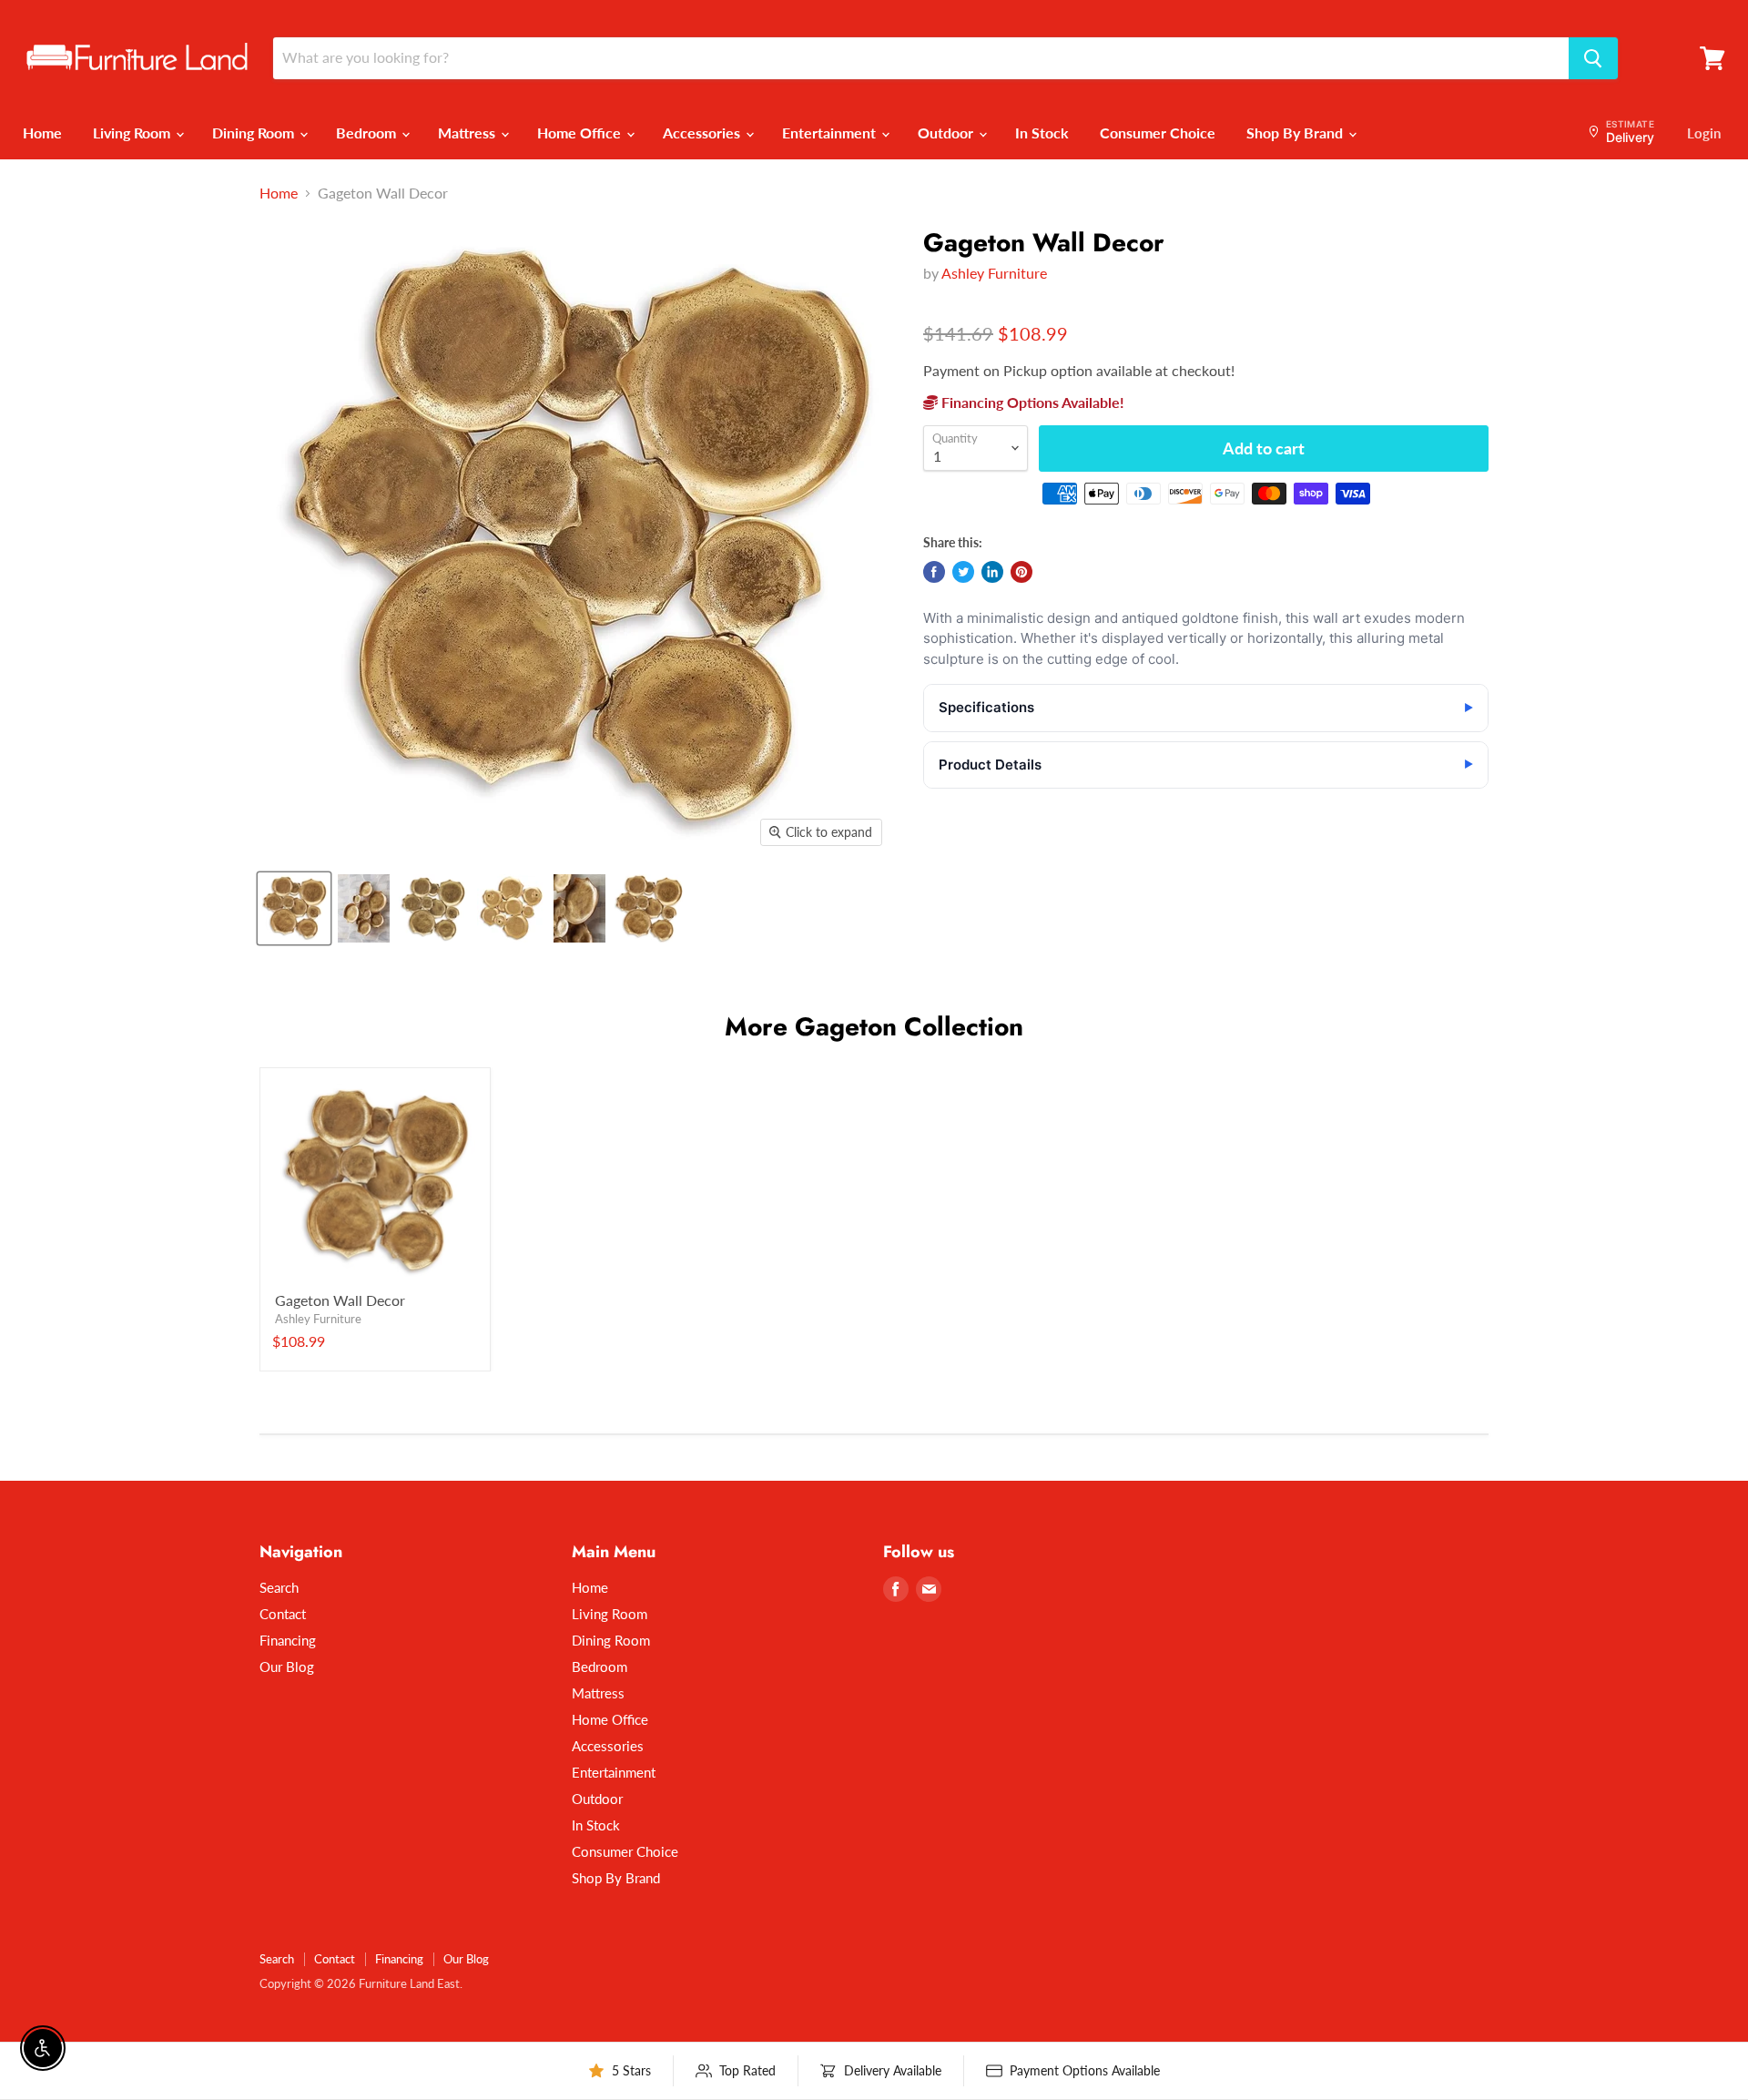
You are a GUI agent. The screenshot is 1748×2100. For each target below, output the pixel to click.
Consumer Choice (1158, 133)
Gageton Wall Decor (340, 1300)
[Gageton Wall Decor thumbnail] (294, 908)
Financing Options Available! (1031, 402)
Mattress (468, 133)
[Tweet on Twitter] (963, 572)
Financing (288, 1640)
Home (42, 133)
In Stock (1042, 133)
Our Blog (287, 1667)
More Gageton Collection (874, 1027)
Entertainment (831, 133)
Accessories (703, 133)
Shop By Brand (1296, 133)
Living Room (133, 133)
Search (279, 1587)
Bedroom (368, 133)
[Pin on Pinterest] (1021, 572)
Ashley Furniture (994, 273)
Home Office (581, 133)
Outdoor (947, 133)
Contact (283, 1614)
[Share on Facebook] (934, 572)
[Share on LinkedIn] (992, 572)
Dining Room (255, 133)
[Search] (1593, 58)
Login (1704, 133)
